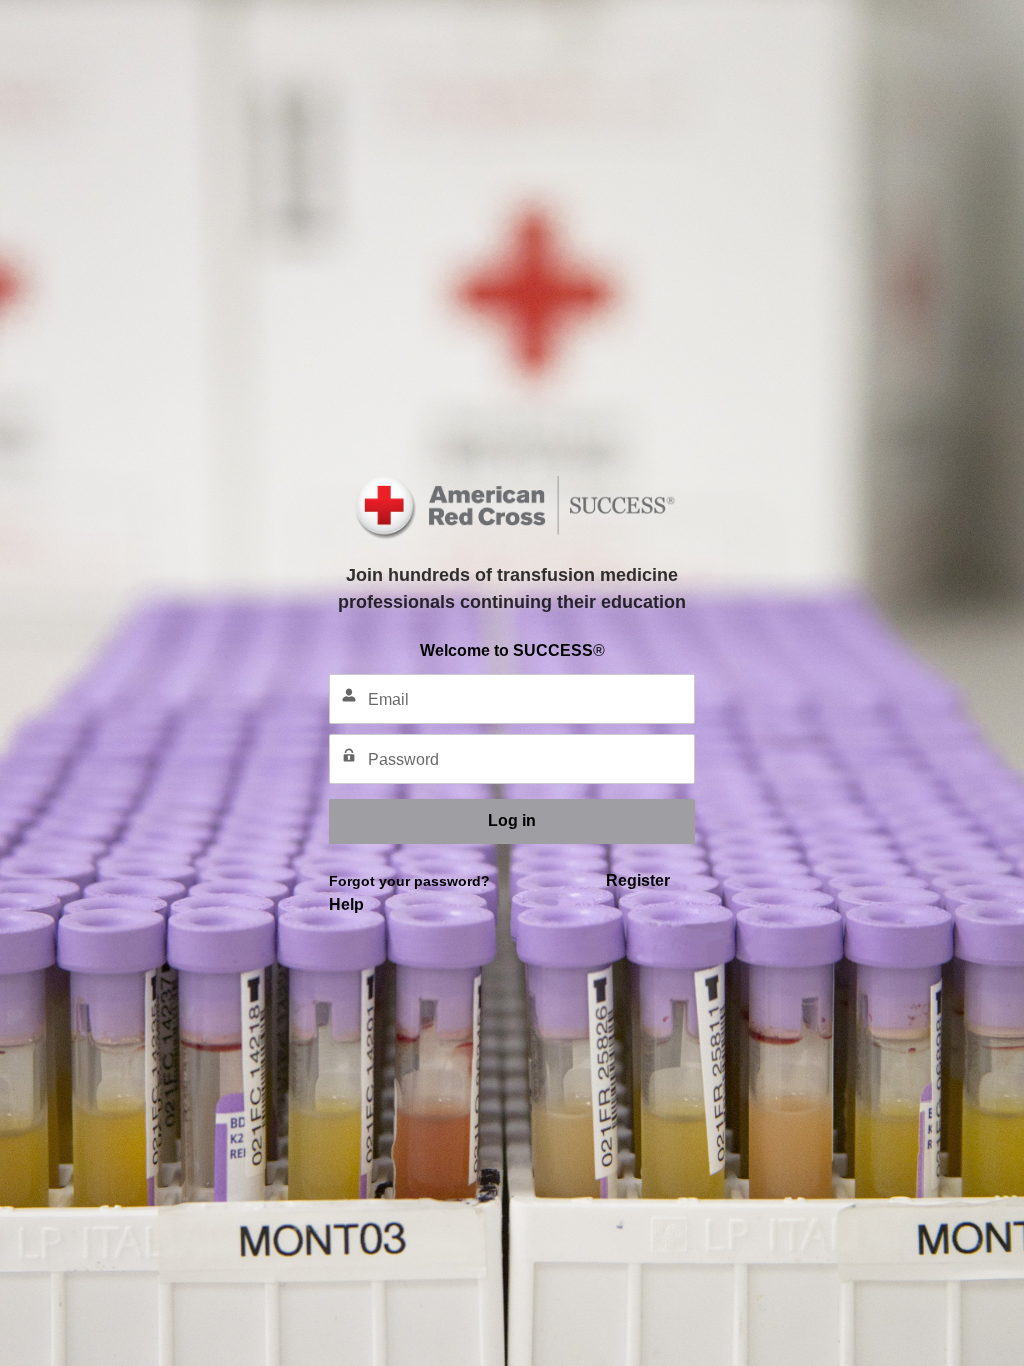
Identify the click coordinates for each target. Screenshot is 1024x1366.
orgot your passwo (402, 881)
